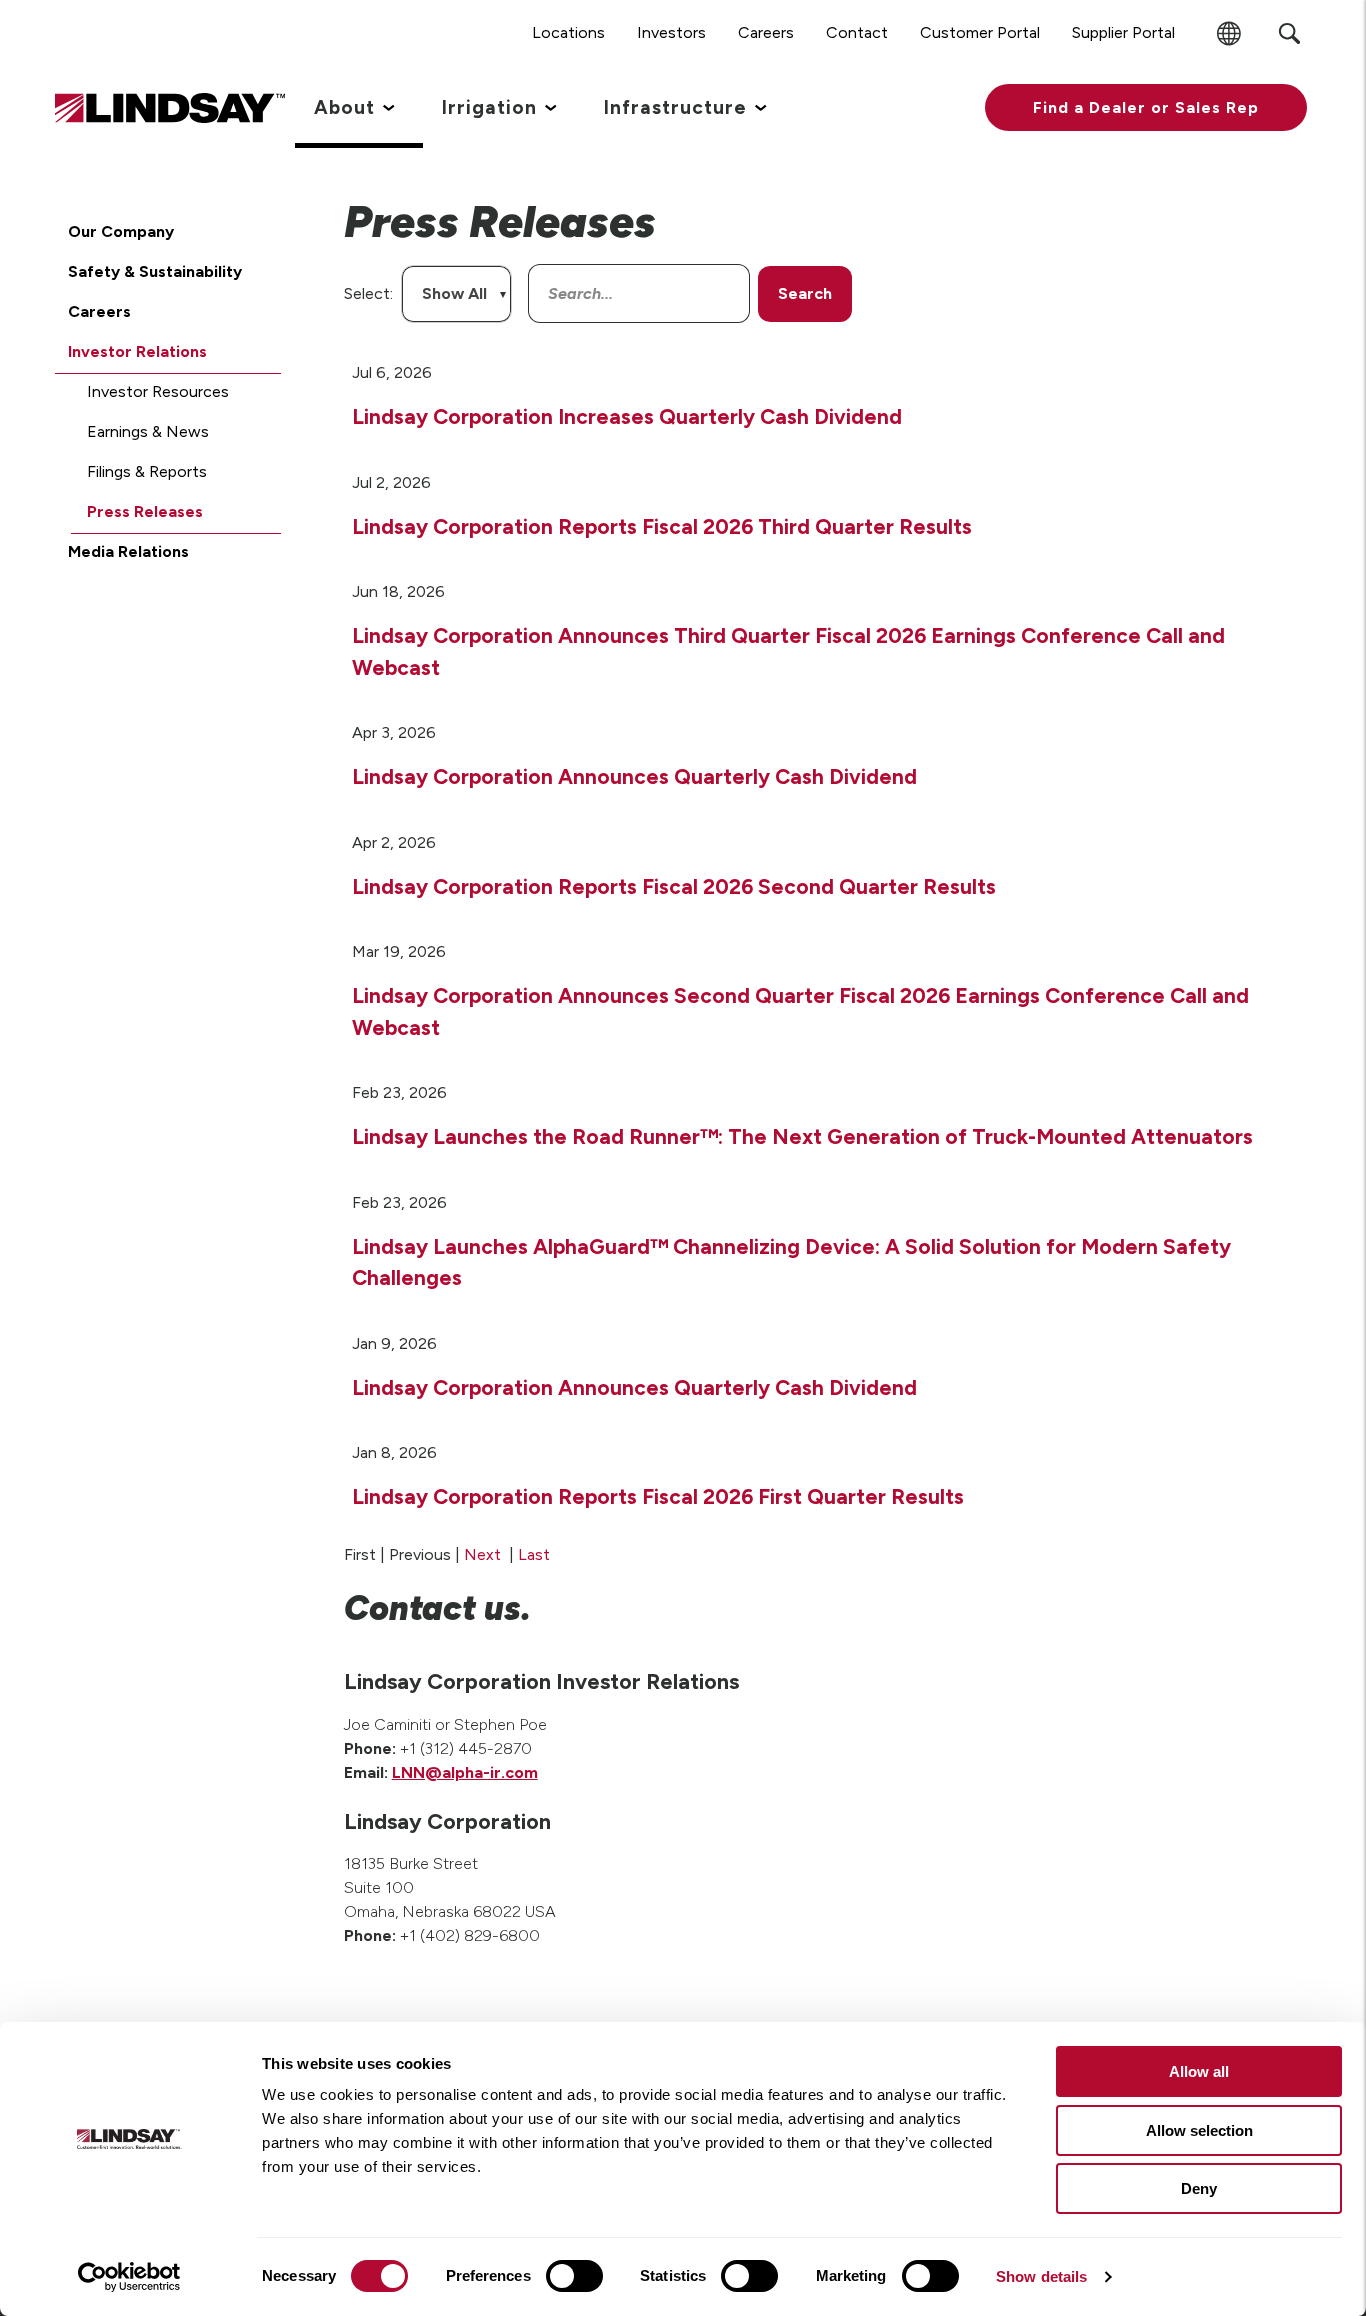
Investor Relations (137, 351)
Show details (1041, 2276)
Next (482, 1554)
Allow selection (1199, 2130)
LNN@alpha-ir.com (465, 1772)
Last (534, 1554)
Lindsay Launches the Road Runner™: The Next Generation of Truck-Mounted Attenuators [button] (802, 1136)
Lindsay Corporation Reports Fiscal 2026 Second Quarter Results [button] (674, 886)
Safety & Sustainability (155, 271)
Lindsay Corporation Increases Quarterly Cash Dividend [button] (627, 416)
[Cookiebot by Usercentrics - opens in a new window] (129, 2277)
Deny (1199, 2188)
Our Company (121, 231)
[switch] (574, 2276)
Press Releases (145, 511)
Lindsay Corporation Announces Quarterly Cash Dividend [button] (634, 776)
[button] (1146, 107)
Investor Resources (158, 391)
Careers (99, 311)
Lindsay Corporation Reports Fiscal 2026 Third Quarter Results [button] (662, 526)
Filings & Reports (147, 471)
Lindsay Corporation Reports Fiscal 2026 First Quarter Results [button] (658, 1496)
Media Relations (128, 551)
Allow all (1199, 2071)
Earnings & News (148, 431)
